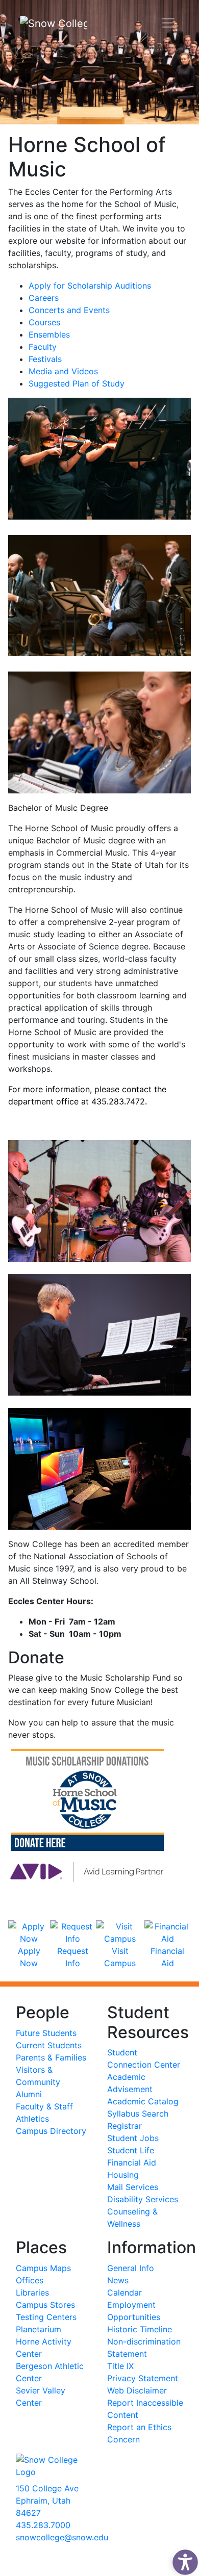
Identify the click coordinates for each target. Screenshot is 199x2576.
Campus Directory (51, 2131)
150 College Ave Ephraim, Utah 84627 (47, 2501)
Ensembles (49, 334)
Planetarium (39, 2329)
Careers (44, 298)
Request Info (73, 1957)
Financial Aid (167, 1957)
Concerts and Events (69, 310)
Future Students (46, 2033)
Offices (30, 2280)
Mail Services (133, 2187)
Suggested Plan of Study (77, 383)
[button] (183, 2560)
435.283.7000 (43, 2525)
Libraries (32, 2292)
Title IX (120, 2366)
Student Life (131, 2150)
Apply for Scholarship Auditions (90, 286)
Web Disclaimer (137, 2390)
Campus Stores (45, 2305)
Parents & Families (51, 2057)
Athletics (32, 2119)
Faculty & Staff (44, 2106)
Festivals (45, 359)
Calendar (125, 2292)
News (118, 2280)
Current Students (49, 2045)
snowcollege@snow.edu (62, 2537)
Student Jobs (133, 2138)
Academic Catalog (143, 2101)
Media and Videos (63, 371)
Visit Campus (120, 1957)
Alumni (29, 2094)
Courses (44, 322)
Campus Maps (43, 2268)
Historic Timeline (140, 2329)
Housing (123, 2175)
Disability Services (143, 2199)
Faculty (43, 347)
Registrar (125, 2126)
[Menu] (168, 23)
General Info (131, 2268)
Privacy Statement (143, 2378)
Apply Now (29, 1957)
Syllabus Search (138, 2114)
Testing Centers (46, 2317)
